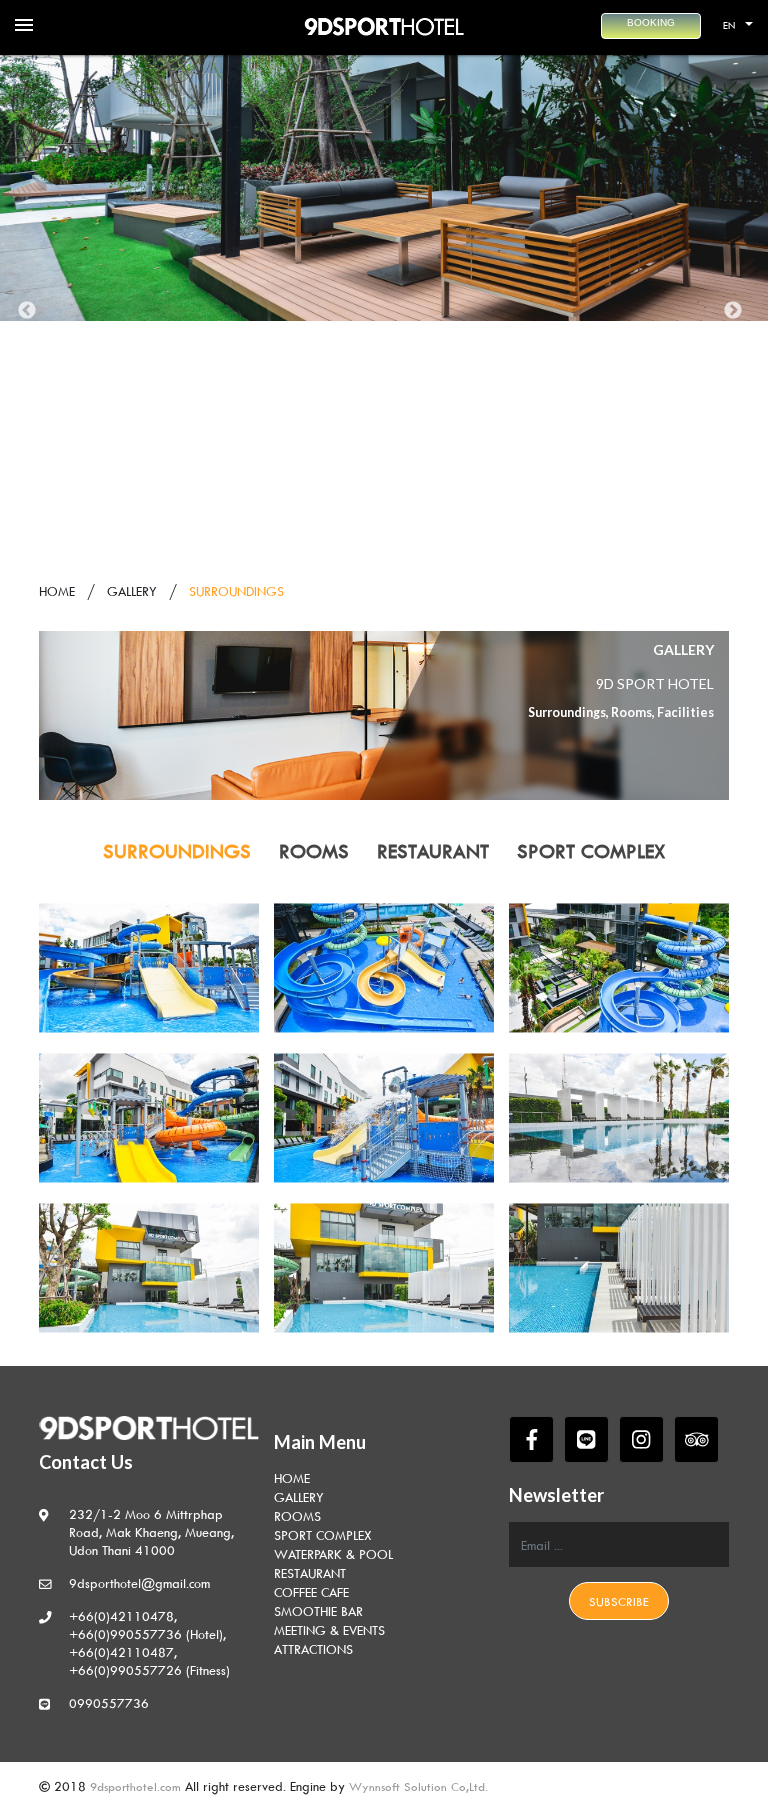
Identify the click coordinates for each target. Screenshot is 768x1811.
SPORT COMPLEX (591, 851)
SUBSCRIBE (619, 1601)
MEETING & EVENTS (329, 1630)
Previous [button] (27, 311)
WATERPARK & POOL (333, 1554)
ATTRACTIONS (313, 1649)
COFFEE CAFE (311, 1592)
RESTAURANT (433, 851)
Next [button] (733, 311)
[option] (384, 188)
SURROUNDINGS (177, 851)
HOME (57, 591)
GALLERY (132, 591)
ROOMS (314, 851)
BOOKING (651, 22)
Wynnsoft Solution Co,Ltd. (418, 1786)
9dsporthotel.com (137, 1786)
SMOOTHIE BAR (318, 1611)
